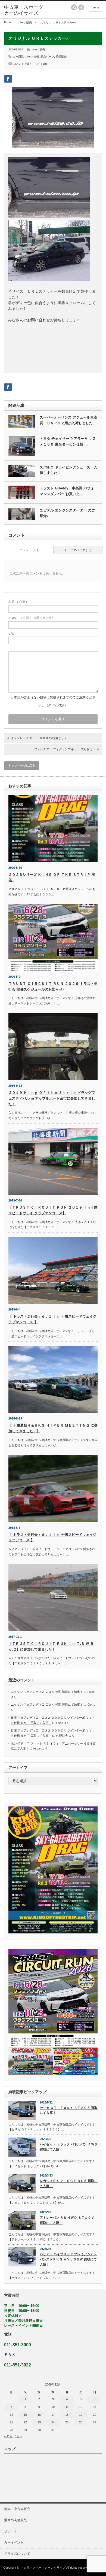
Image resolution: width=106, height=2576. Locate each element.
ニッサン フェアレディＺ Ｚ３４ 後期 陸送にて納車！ (47, 1692)
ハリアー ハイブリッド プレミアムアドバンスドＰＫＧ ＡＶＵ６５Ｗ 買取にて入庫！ (68, 2259)
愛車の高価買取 (15, 2520)
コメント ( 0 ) (29, 550)
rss (74, 7)
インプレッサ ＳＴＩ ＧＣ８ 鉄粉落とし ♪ (39, 738)
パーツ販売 (25, 22)
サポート (11, 2531)
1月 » (19, 2436)
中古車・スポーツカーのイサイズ (43, 2568)
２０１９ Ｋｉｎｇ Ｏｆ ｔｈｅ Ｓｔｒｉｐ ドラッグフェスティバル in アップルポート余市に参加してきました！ (52, 1098)
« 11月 (8, 2436)
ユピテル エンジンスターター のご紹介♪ (67, 513)
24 (53, 2422)
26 (81, 2422)
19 (81, 2415)
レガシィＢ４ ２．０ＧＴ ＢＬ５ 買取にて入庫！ (69, 2183)
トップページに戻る (22, 765)
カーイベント (14, 2542)
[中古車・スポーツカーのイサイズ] (25, 10)
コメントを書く (23, 64)
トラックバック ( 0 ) (78, 550)
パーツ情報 (32, 57)
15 (25, 2415)
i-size (44, 64)
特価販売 (61, 57)
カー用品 (18, 57)
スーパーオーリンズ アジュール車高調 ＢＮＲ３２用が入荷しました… (68, 420)
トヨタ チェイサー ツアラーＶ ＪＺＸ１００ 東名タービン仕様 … (68, 441)
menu (95, 7)
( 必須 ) (18, 602)
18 (67, 2415)
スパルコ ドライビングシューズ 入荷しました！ (68, 470)
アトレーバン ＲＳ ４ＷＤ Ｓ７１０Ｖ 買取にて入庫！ (67, 2220)
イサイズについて (17, 2554)
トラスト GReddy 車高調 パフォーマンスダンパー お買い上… (69, 491)
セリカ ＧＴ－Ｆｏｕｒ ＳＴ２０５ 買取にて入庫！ (69, 2110)
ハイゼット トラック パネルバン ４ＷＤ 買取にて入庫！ (69, 2147)
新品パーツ (47, 57)
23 (39, 2422)
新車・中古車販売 (17, 2509)
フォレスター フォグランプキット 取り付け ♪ (65, 749)
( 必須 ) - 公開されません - (32, 618)
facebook (81, 7)
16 (39, 2415)
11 (67, 2407)
